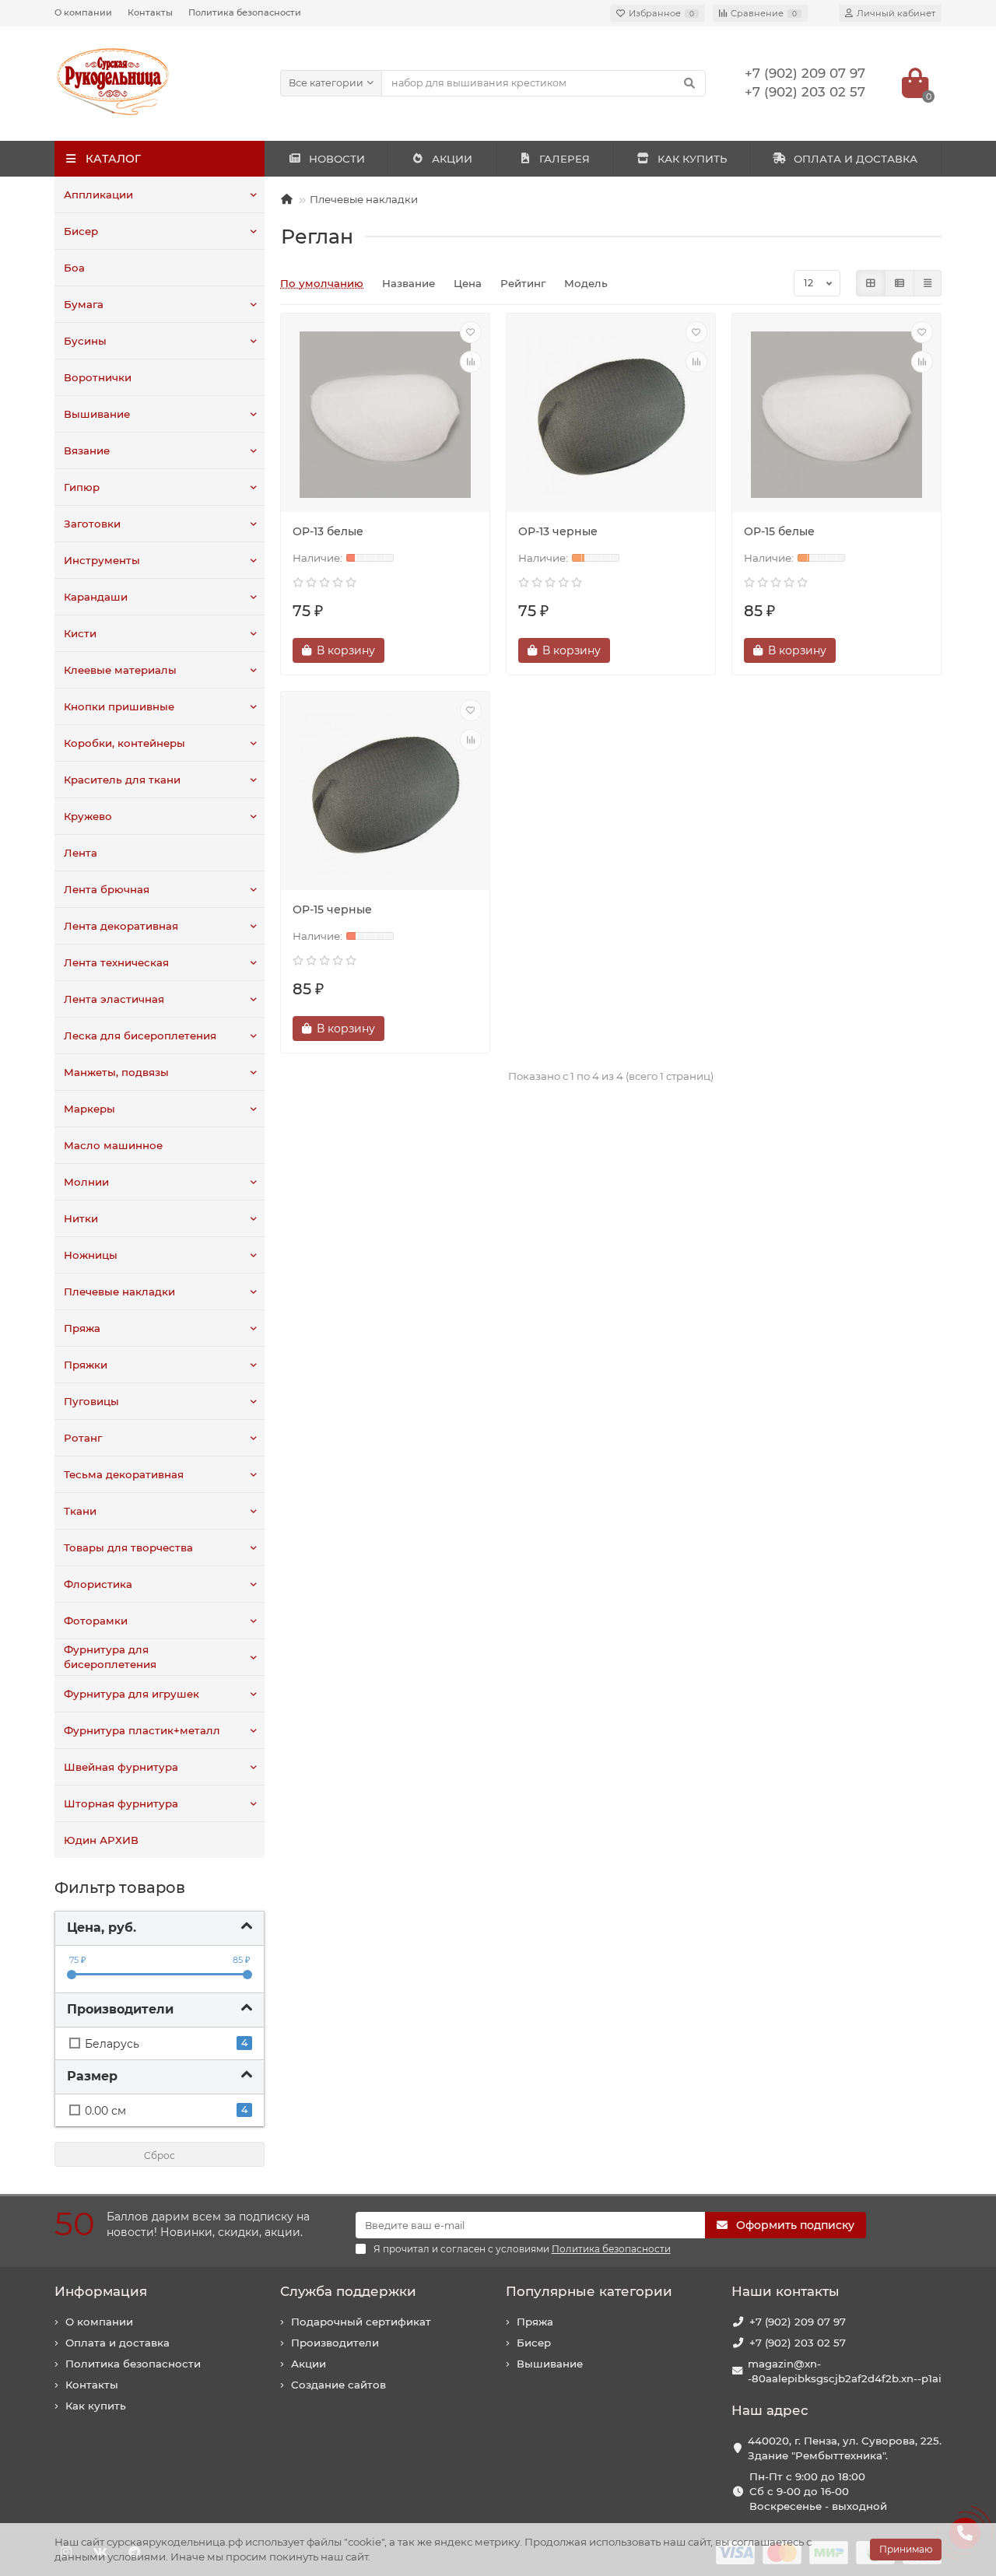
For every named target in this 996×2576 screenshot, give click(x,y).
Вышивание (97, 414)
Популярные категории (589, 2291)
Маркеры (89, 1109)
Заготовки (92, 524)
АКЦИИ (452, 159)
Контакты (150, 12)
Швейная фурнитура (121, 1767)
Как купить (96, 2406)
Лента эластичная (114, 999)
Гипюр (82, 487)
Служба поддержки (348, 2291)
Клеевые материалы (120, 670)
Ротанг (83, 1438)
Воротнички (98, 377)
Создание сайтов (338, 2385)
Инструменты (102, 560)
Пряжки (86, 1365)
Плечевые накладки (119, 1292)
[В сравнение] (471, 362)
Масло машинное (113, 1145)
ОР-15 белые (779, 531)
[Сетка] (871, 283)
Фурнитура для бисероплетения (110, 1657)
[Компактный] (928, 283)
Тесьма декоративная (124, 1474)
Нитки (81, 1218)
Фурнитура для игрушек (132, 1694)
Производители (335, 2343)
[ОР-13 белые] (385, 415)
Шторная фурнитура (121, 1803)
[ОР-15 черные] (385, 793)
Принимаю (906, 2549)
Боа (74, 268)
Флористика (98, 1584)
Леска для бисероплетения (140, 1036)
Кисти (80, 633)
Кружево (88, 816)
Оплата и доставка (117, 2343)
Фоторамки (96, 1621)
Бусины (85, 341)
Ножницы (91, 1255)
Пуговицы (91, 1401)
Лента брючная (107, 889)
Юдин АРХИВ (101, 1840)
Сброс (160, 2155)
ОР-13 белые (328, 531)
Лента (81, 853)
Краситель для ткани (122, 780)
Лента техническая (116, 962)
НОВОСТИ (337, 159)
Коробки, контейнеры (124, 743)
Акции (309, 2364)
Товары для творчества (128, 1547)
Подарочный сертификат (361, 2322)
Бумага (84, 304)
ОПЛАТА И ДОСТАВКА (856, 159)
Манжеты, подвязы (116, 1072)
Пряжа (82, 1328)
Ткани (80, 1511)
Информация (101, 2291)
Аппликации (98, 195)
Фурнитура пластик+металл (142, 1730)
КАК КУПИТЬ (692, 159)
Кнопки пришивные (119, 706)
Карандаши (96, 597)
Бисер (81, 231)
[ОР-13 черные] (611, 415)
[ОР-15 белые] (836, 415)
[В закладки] (471, 332)
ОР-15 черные (332, 909)
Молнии (86, 1182)
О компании (83, 12)
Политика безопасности (245, 12)
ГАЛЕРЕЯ (565, 159)
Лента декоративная (121, 926)
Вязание (87, 450)
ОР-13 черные (558, 531)
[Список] (900, 283)
